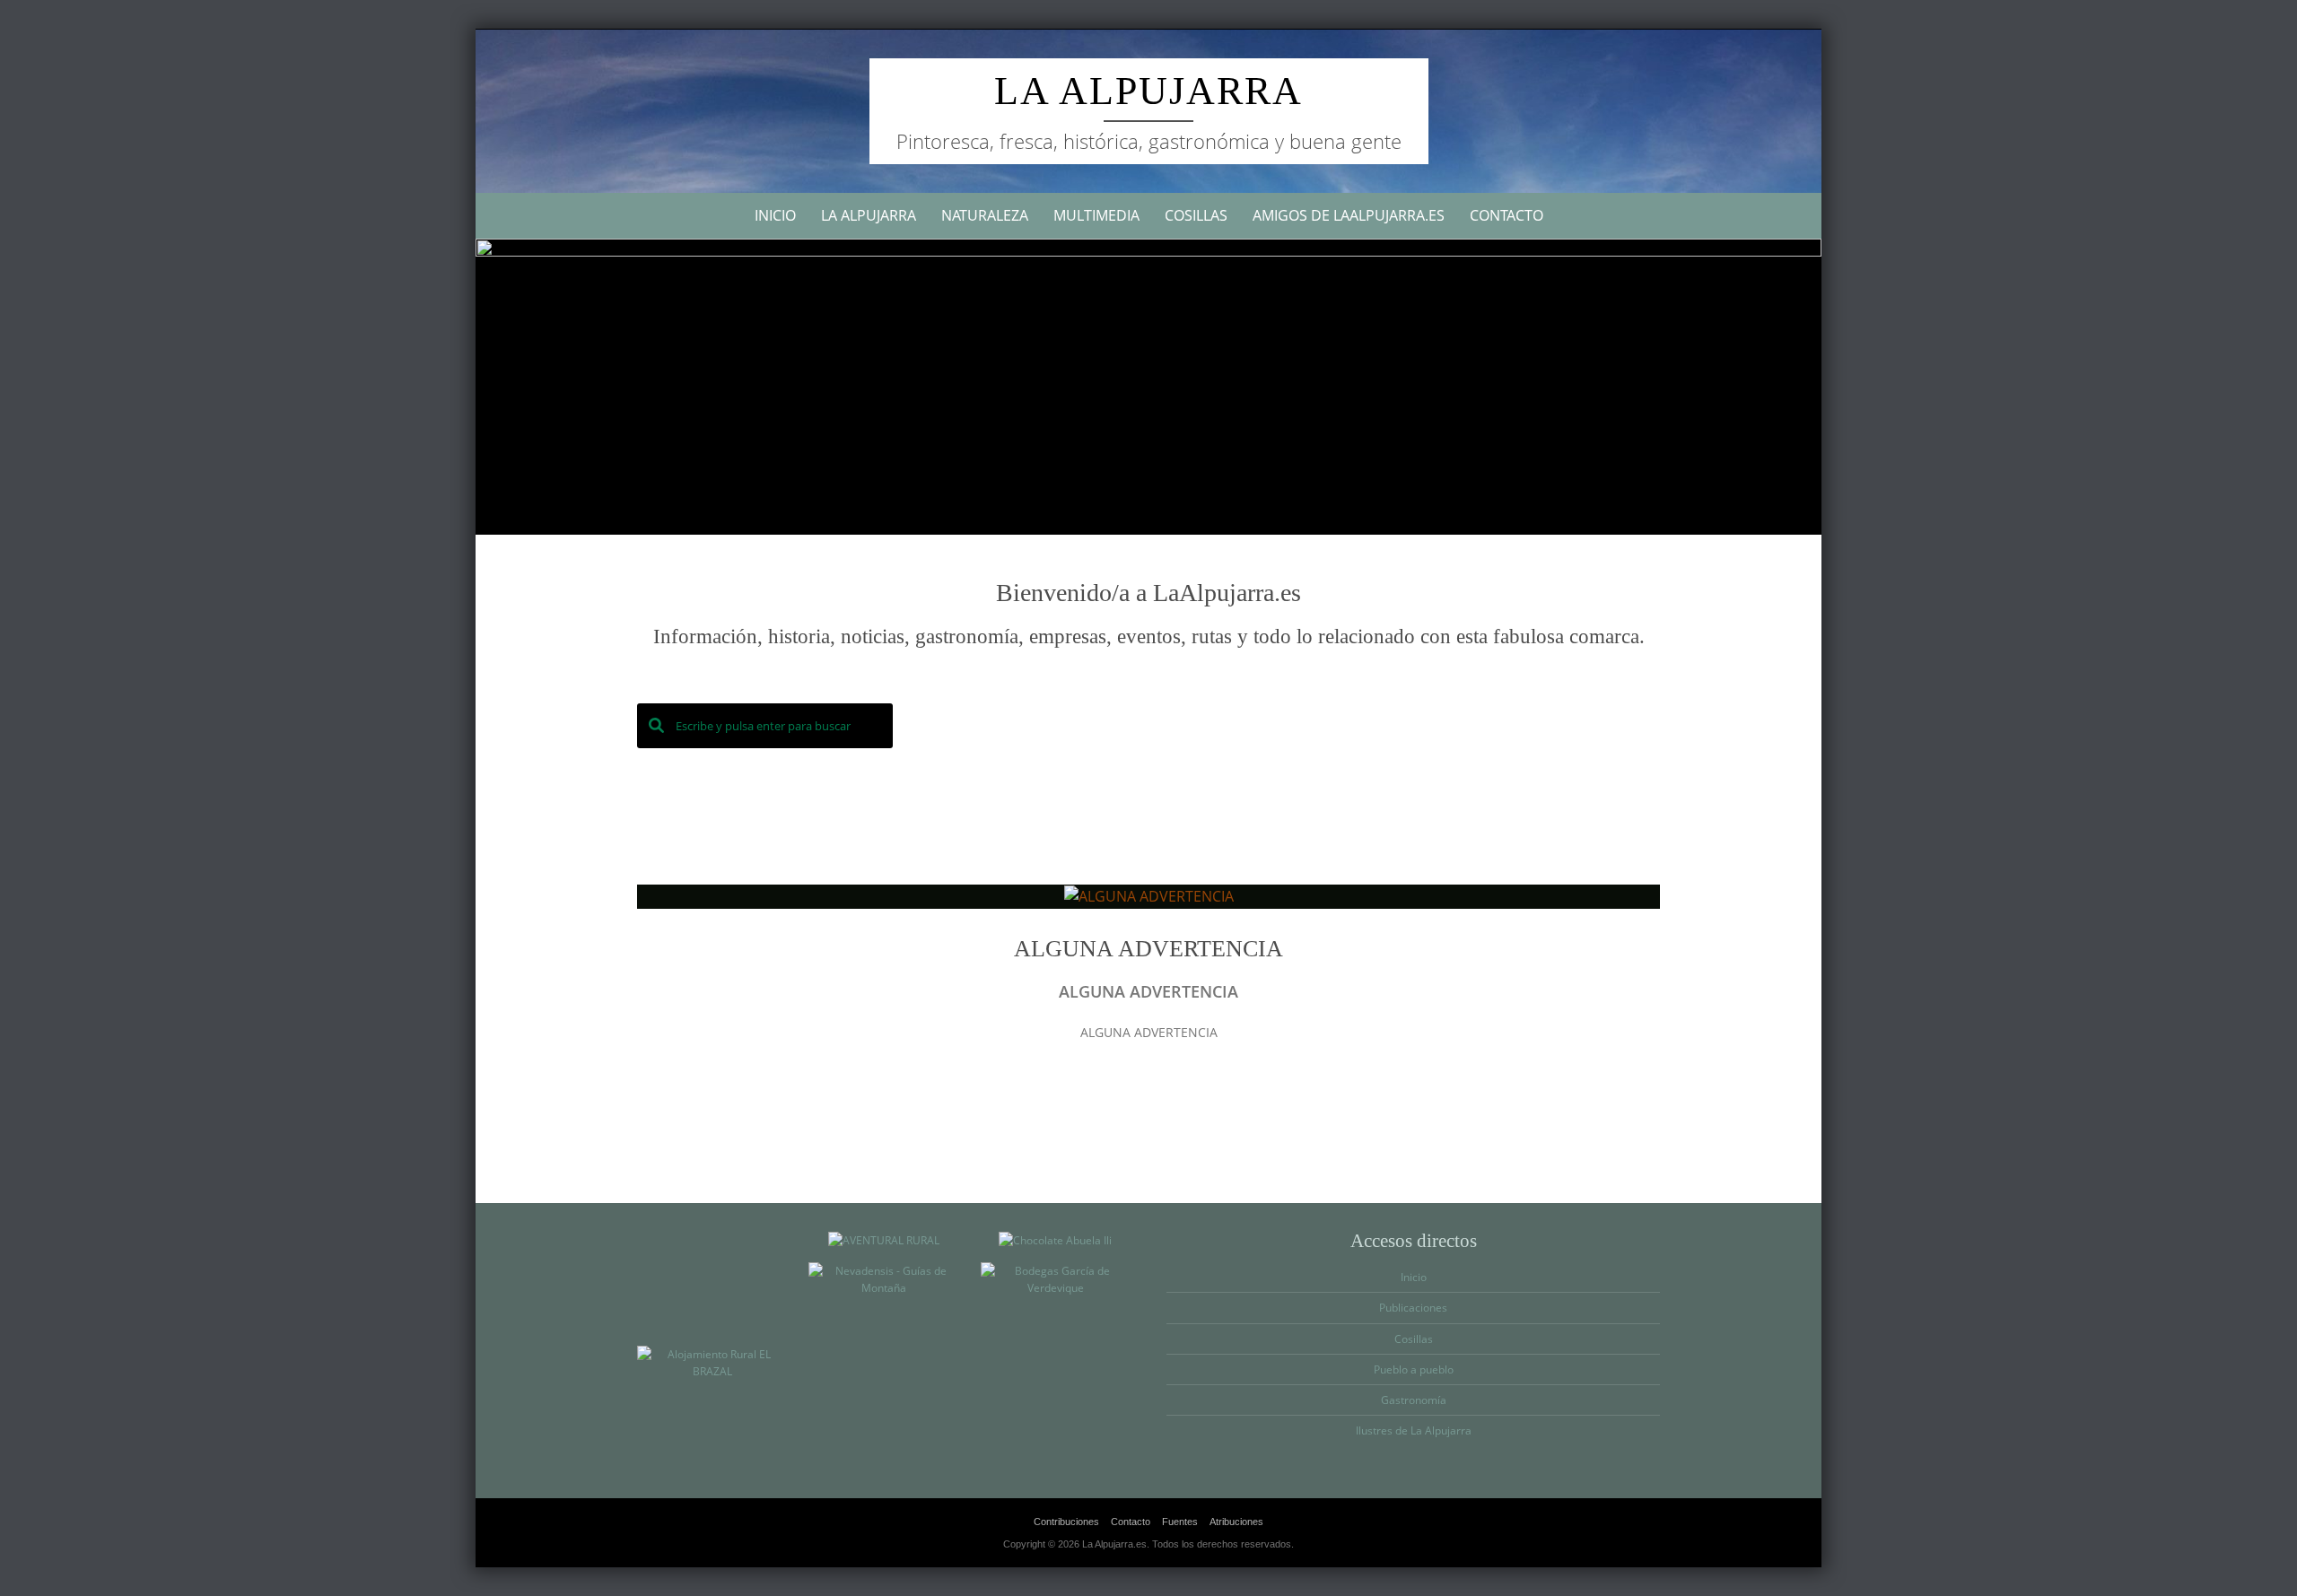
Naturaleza (985, 215)
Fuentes (1180, 1522)
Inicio (775, 215)
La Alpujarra (1148, 91)
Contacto (1507, 215)
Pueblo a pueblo (1414, 1369)
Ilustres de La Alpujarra (1414, 1430)
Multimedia (1096, 215)
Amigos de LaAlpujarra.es (1349, 215)
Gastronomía (1414, 1400)
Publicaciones (1413, 1308)
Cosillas (1196, 215)
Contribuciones (1066, 1522)
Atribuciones (1236, 1522)
